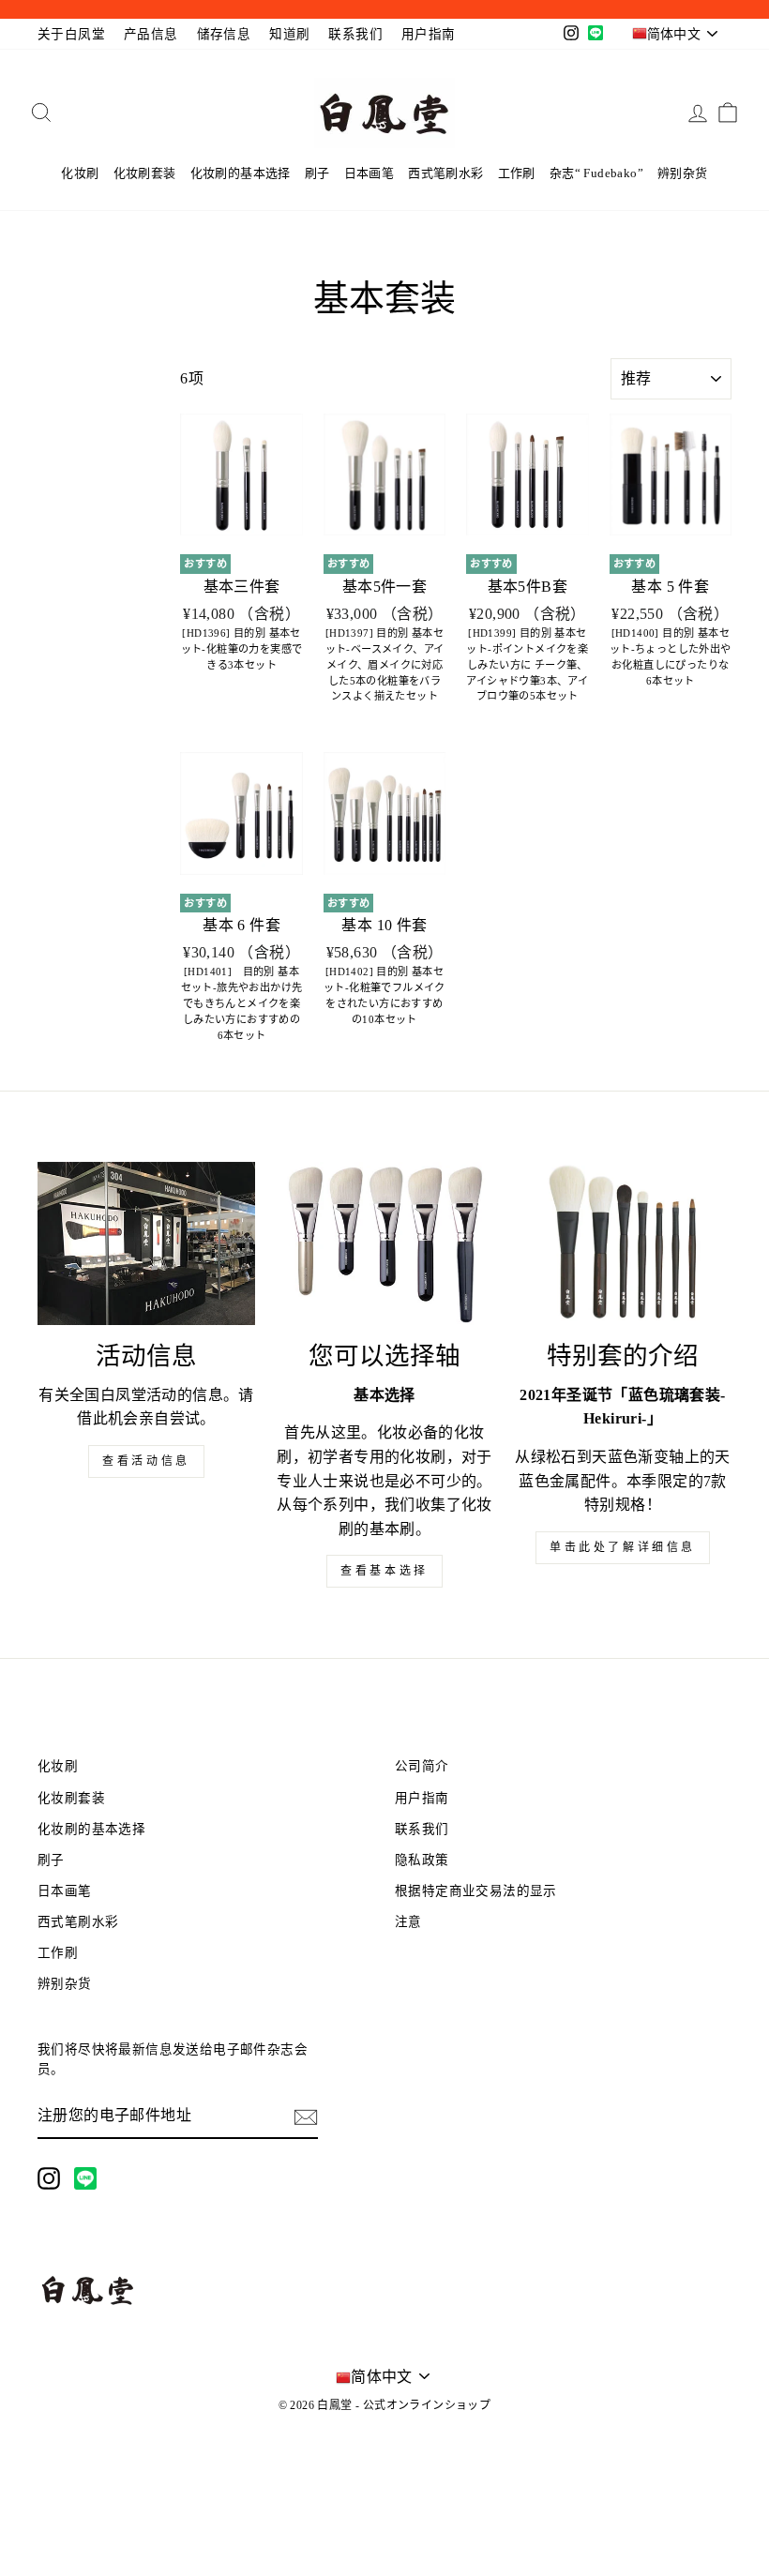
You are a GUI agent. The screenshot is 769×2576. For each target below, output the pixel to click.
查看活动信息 (146, 1461)
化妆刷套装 (145, 173)
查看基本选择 (384, 1571)
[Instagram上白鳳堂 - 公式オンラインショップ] (49, 2178)
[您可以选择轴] (384, 1243)
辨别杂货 (683, 173)
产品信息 (151, 34)
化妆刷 (80, 173)
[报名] (306, 2117)
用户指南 (429, 34)
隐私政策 (422, 1860)
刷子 (317, 173)
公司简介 (422, 1766)
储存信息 (224, 34)
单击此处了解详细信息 (623, 1547)
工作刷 (517, 173)
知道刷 (289, 34)
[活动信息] (146, 1243)
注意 (408, 1922)
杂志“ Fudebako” (596, 173)
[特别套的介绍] (623, 1243)
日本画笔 (369, 173)
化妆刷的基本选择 (241, 173)
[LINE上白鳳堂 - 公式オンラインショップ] (85, 2178)
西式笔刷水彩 (445, 173)
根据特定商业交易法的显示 (476, 1891)
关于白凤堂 (71, 34)
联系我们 (355, 34)
